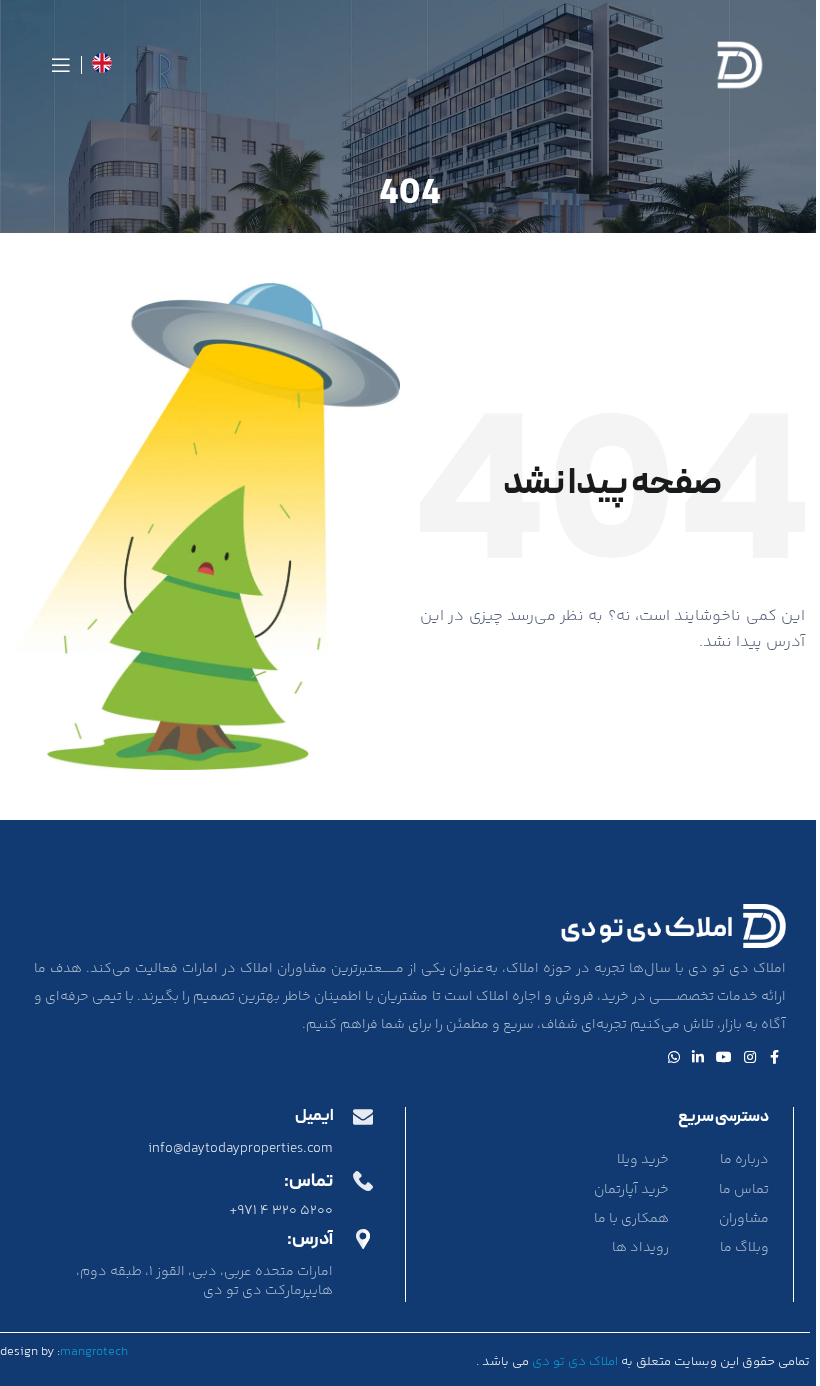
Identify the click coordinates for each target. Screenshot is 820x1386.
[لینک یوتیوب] (724, 1058)
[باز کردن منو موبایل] (61, 65)
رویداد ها (640, 1248)
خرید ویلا (643, 1160)
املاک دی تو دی (575, 1362)
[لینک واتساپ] (674, 1058)
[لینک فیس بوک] (774, 1058)
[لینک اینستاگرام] (750, 1058)
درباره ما (744, 1160)
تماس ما (744, 1190)
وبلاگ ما (744, 1248)
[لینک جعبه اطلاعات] (102, 65)
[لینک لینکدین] (698, 1058)
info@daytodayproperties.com (240, 1149)
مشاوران (744, 1219)
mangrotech (94, 1352)
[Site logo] (740, 65)
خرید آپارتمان (631, 1190)
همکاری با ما (631, 1219)
